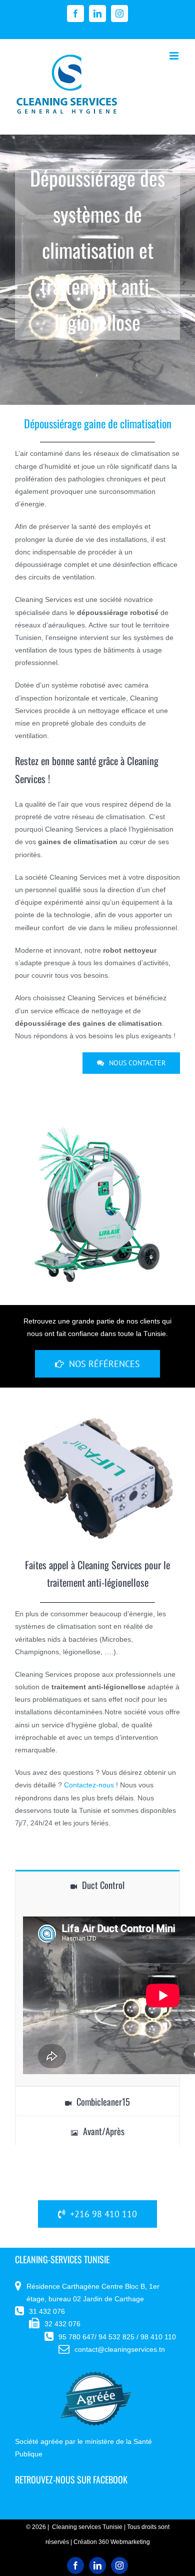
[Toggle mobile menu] (175, 56)
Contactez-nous (89, 1785)
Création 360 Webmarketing (112, 2542)
